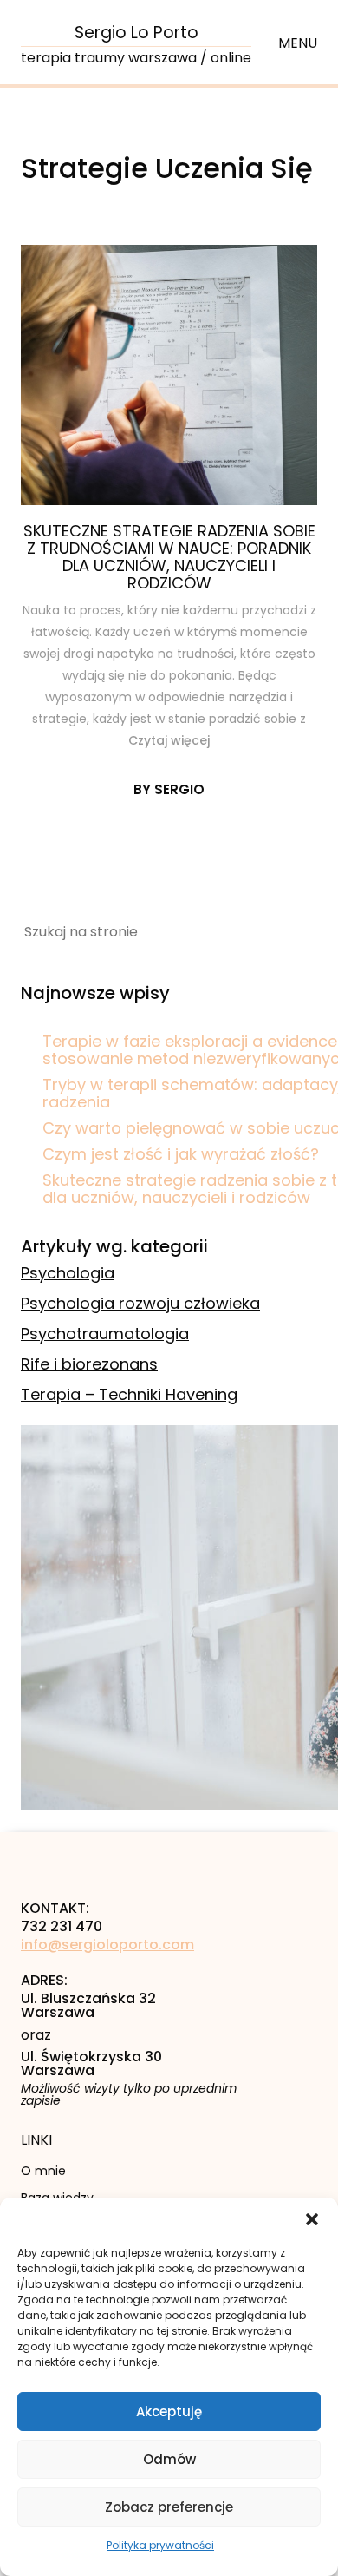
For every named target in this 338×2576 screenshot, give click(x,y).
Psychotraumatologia (105, 1334)
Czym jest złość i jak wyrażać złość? (181, 1154)
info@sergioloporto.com (107, 1945)
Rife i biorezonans (89, 1364)
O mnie (43, 2171)
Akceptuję (169, 2412)
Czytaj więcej (169, 740)
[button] (312, 2219)
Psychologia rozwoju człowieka (140, 1303)
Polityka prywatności (160, 2545)
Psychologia (68, 1273)
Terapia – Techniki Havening (129, 1394)
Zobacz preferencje (169, 2507)
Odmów (169, 2459)
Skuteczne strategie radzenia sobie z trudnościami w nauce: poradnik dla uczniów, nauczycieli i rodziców (169, 557)
